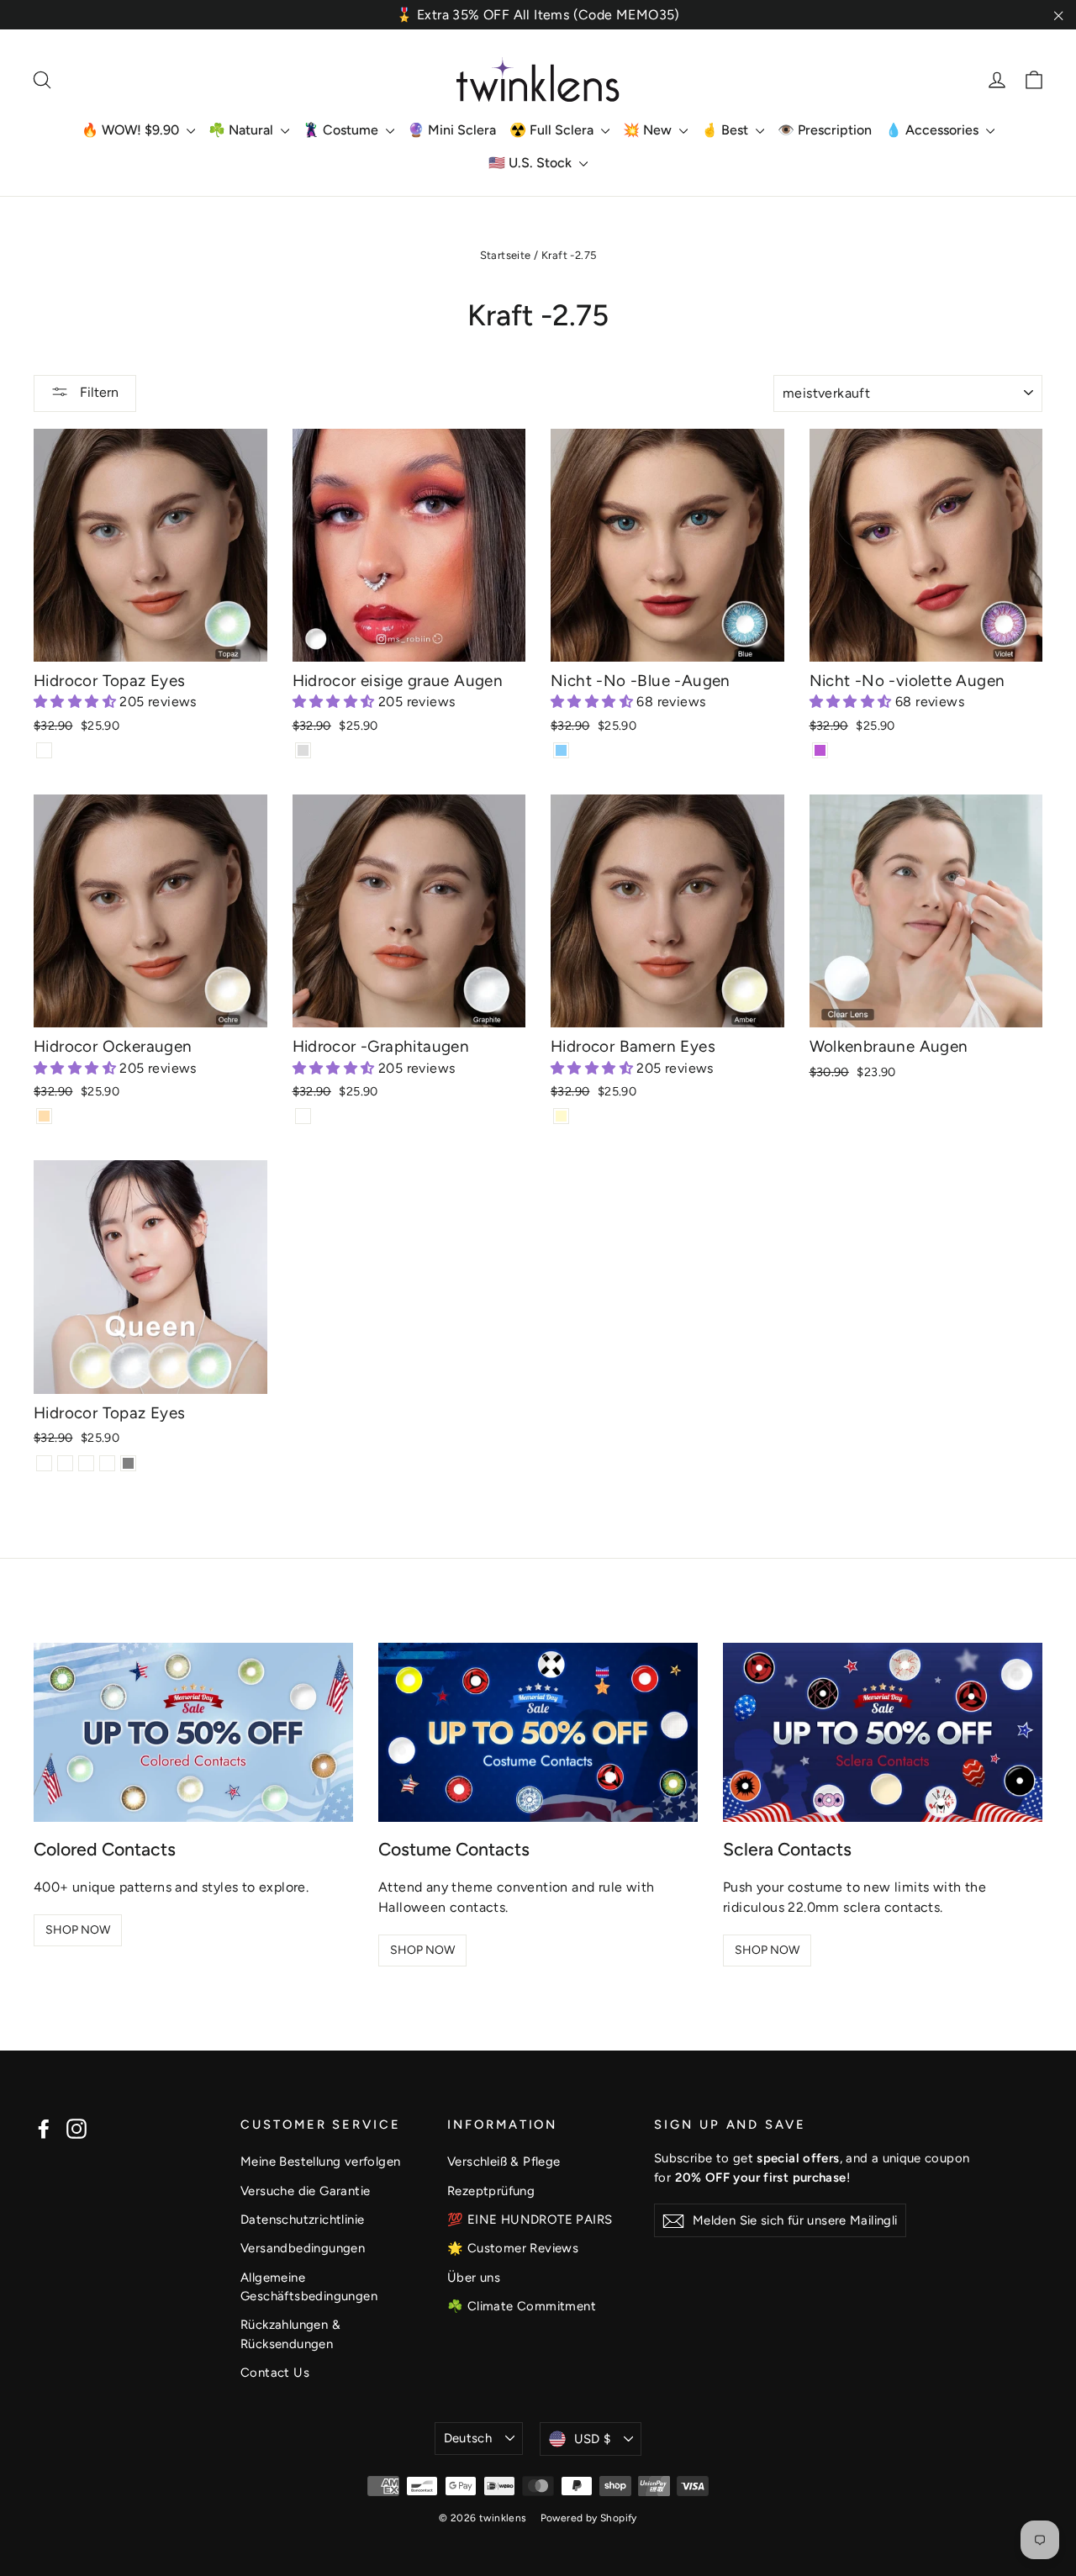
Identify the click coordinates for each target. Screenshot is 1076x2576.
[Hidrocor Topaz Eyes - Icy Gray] (128, 1463)
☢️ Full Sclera (553, 130)
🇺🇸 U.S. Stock (532, 163)
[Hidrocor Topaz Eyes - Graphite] (107, 1463)
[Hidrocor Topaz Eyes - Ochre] (86, 1463)
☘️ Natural (243, 130)
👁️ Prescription (825, 130)
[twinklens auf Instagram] (76, 2128)
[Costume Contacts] (538, 1733)
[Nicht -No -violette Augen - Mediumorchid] (820, 750)
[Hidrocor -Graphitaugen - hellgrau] (303, 1116)
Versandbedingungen (303, 2248)
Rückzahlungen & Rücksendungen (290, 2334)
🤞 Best (726, 130)
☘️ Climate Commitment (522, 2306)
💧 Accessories (934, 130)
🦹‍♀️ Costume (342, 130)
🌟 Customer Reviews (513, 2248)
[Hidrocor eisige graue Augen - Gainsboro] (303, 750)
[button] (76, 702)
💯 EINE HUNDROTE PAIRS (530, 2220)
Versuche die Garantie (305, 2191)
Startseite (506, 255)
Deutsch (468, 2438)
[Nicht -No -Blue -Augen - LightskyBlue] (561, 750)
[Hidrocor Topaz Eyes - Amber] (65, 1463)
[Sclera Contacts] (883, 1733)
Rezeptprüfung (491, 2191)
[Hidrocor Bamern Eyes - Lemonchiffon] (561, 1116)
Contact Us (275, 2373)
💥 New (649, 130)
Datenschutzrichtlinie (302, 2220)
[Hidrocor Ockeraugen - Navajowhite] (44, 1116)
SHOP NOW (78, 1930)
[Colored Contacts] (193, 1733)
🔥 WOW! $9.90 (132, 130)
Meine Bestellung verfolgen (320, 2162)
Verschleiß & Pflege (504, 2162)
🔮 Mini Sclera (452, 130)
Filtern (98, 392)
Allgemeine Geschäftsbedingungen (309, 2287)
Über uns (474, 2278)
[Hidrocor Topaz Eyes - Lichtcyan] (44, 750)
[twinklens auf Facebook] (44, 2128)
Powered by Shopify (589, 2518)
